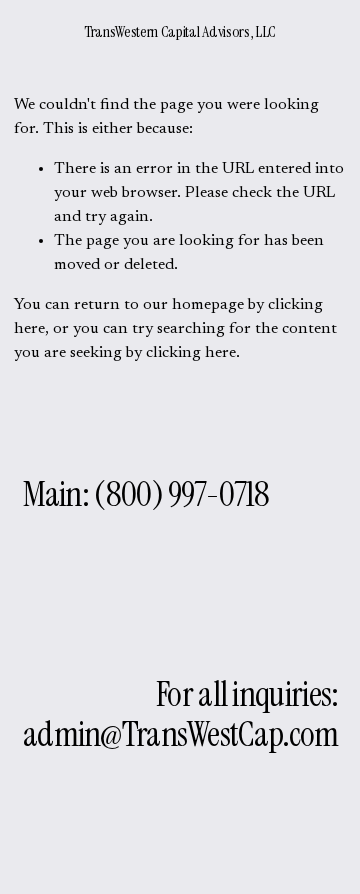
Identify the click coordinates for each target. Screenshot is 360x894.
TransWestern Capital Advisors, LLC (180, 31)
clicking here (191, 353)
